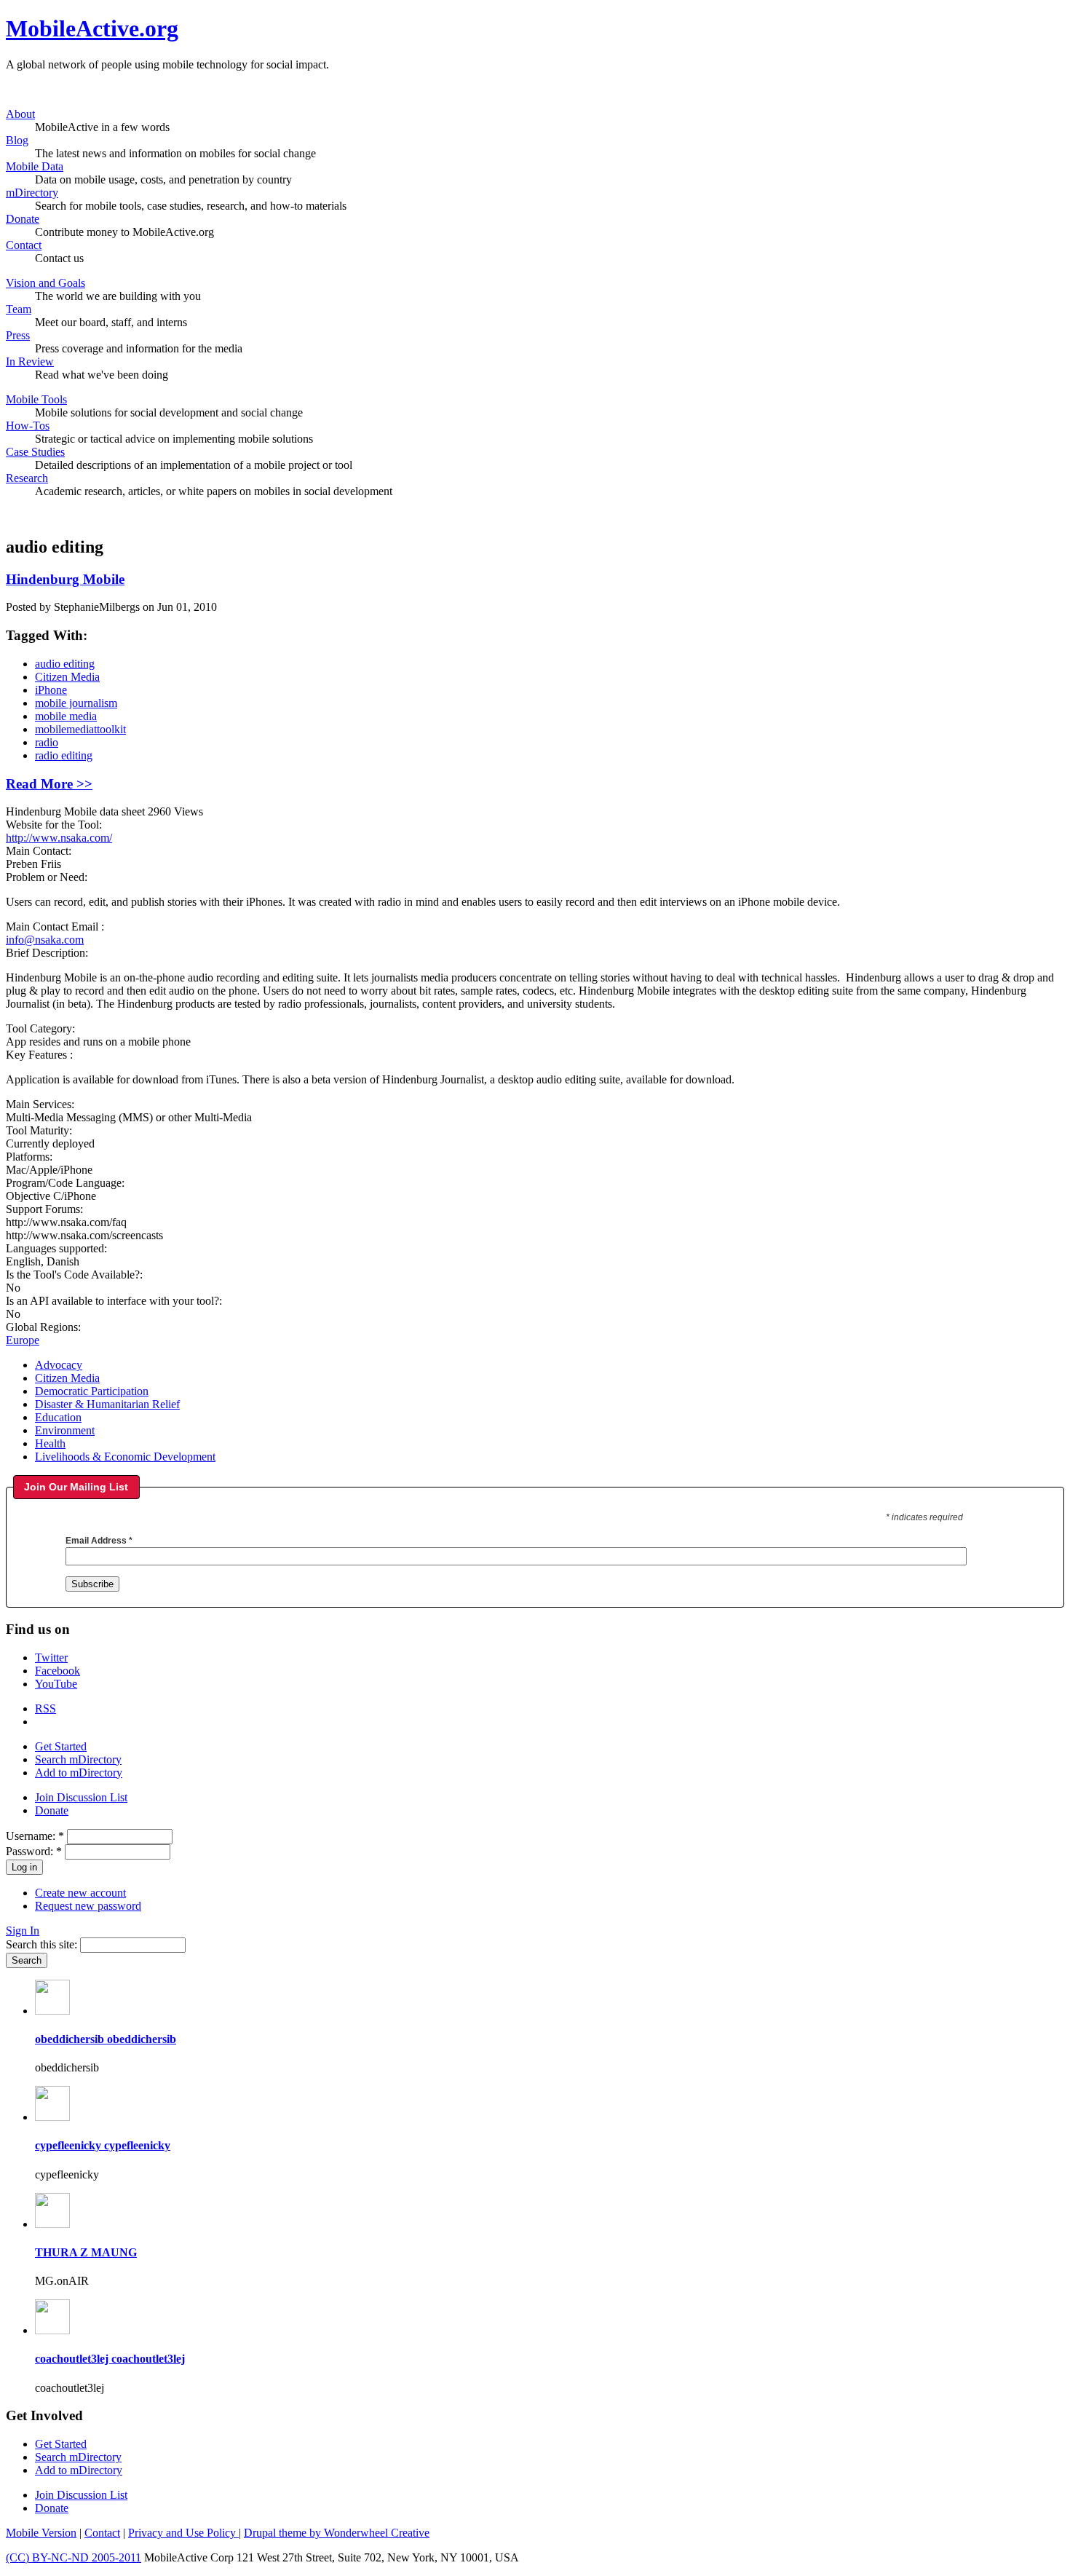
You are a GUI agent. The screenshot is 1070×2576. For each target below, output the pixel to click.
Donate (23, 219)
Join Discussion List (81, 1797)
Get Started (61, 1746)
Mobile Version (41, 2533)
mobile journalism (76, 703)
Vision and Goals (45, 283)
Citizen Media (67, 677)
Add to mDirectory (79, 1773)
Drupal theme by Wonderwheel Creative (337, 2533)
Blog (17, 140)
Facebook (58, 1671)
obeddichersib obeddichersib (106, 2039)
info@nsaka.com (45, 940)
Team (19, 309)
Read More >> (49, 784)
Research (27, 478)
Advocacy (59, 1365)
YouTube (56, 1684)
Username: (35, 1836)
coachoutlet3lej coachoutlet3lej (110, 2359)
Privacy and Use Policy (183, 2533)
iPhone (51, 690)
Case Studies (35, 452)
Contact (24, 245)
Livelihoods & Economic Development (125, 1457)
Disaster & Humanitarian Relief (107, 1404)
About (20, 114)
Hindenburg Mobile (65, 579)
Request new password (88, 1906)
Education (58, 1417)
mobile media (66, 716)
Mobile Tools (36, 399)
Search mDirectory (78, 1759)
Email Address (99, 1541)
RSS (45, 1708)
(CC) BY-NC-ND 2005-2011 (74, 2557)
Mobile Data (35, 166)
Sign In (23, 1931)
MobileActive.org (92, 28)
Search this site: (43, 1944)
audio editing (65, 664)
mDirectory (32, 193)
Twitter (51, 1658)
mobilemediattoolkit (80, 729)
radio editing (64, 755)
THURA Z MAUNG (86, 2252)
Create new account (80, 1893)
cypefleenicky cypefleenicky (103, 2145)
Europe (23, 1340)
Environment (65, 1430)
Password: (34, 1851)
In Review (30, 361)
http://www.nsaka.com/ (59, 838)
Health (50, 1443)
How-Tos (28, 426)
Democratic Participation (92, 1391)
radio (47, 742)
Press (18, 335)
